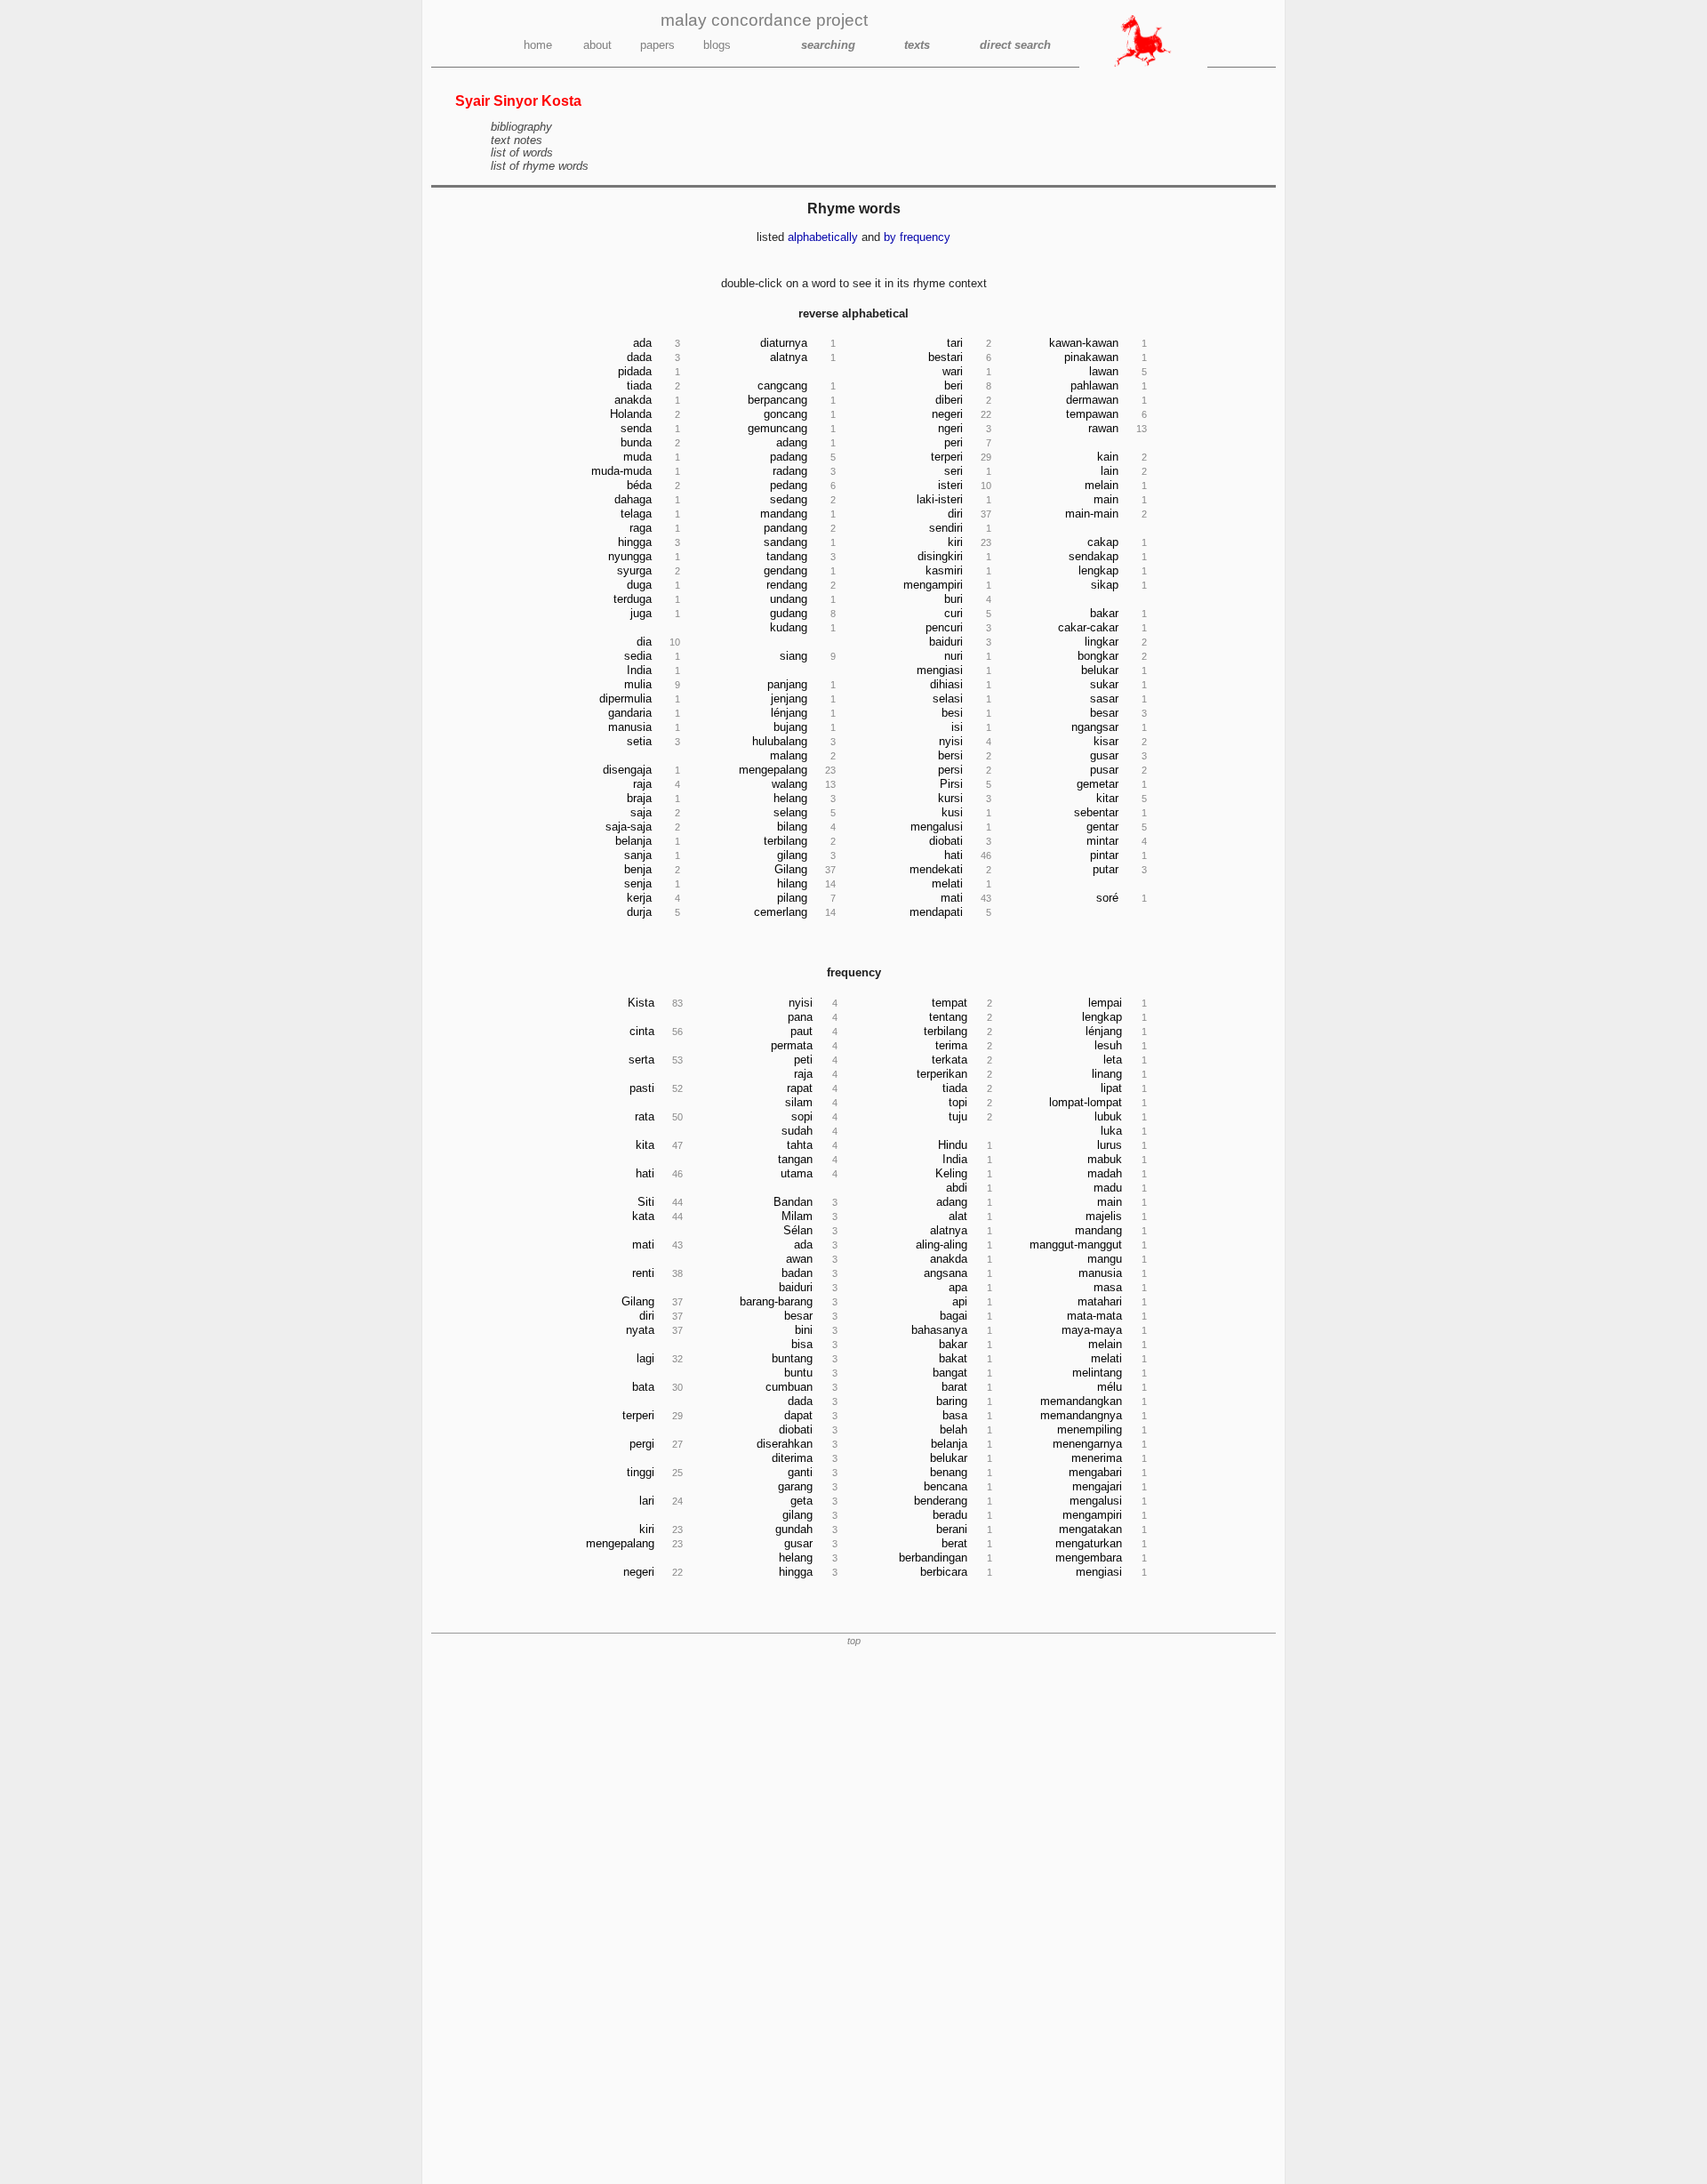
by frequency (917, 237)
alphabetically (823, 237)
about (597, 45)
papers (657, 45)
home (538, 45)
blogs (717, 45)
